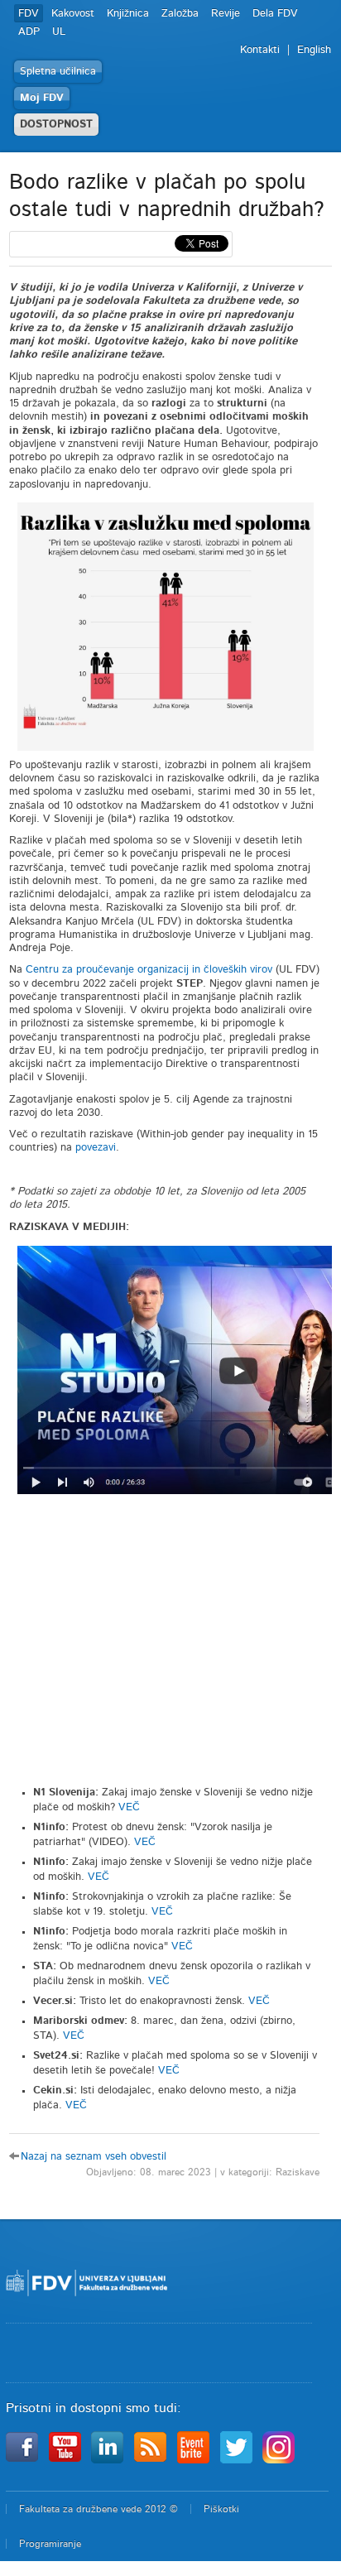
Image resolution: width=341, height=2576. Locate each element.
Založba (180, 14)
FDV (29, 14)
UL (59, 32)
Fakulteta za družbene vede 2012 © (98, 2509)
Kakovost (73, 14)
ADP (29, 32)
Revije (226, 14)
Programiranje (50, 2544)
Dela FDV (275, 14)
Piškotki (221, 2509)
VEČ (129, 1807)
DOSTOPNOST (56, 125)
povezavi (96, 1148)
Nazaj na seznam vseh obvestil (94, 2157)
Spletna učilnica (58, 72)
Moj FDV (42, 98)
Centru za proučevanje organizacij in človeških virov (149, 970)
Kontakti (260, 50)
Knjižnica (128, 14)
